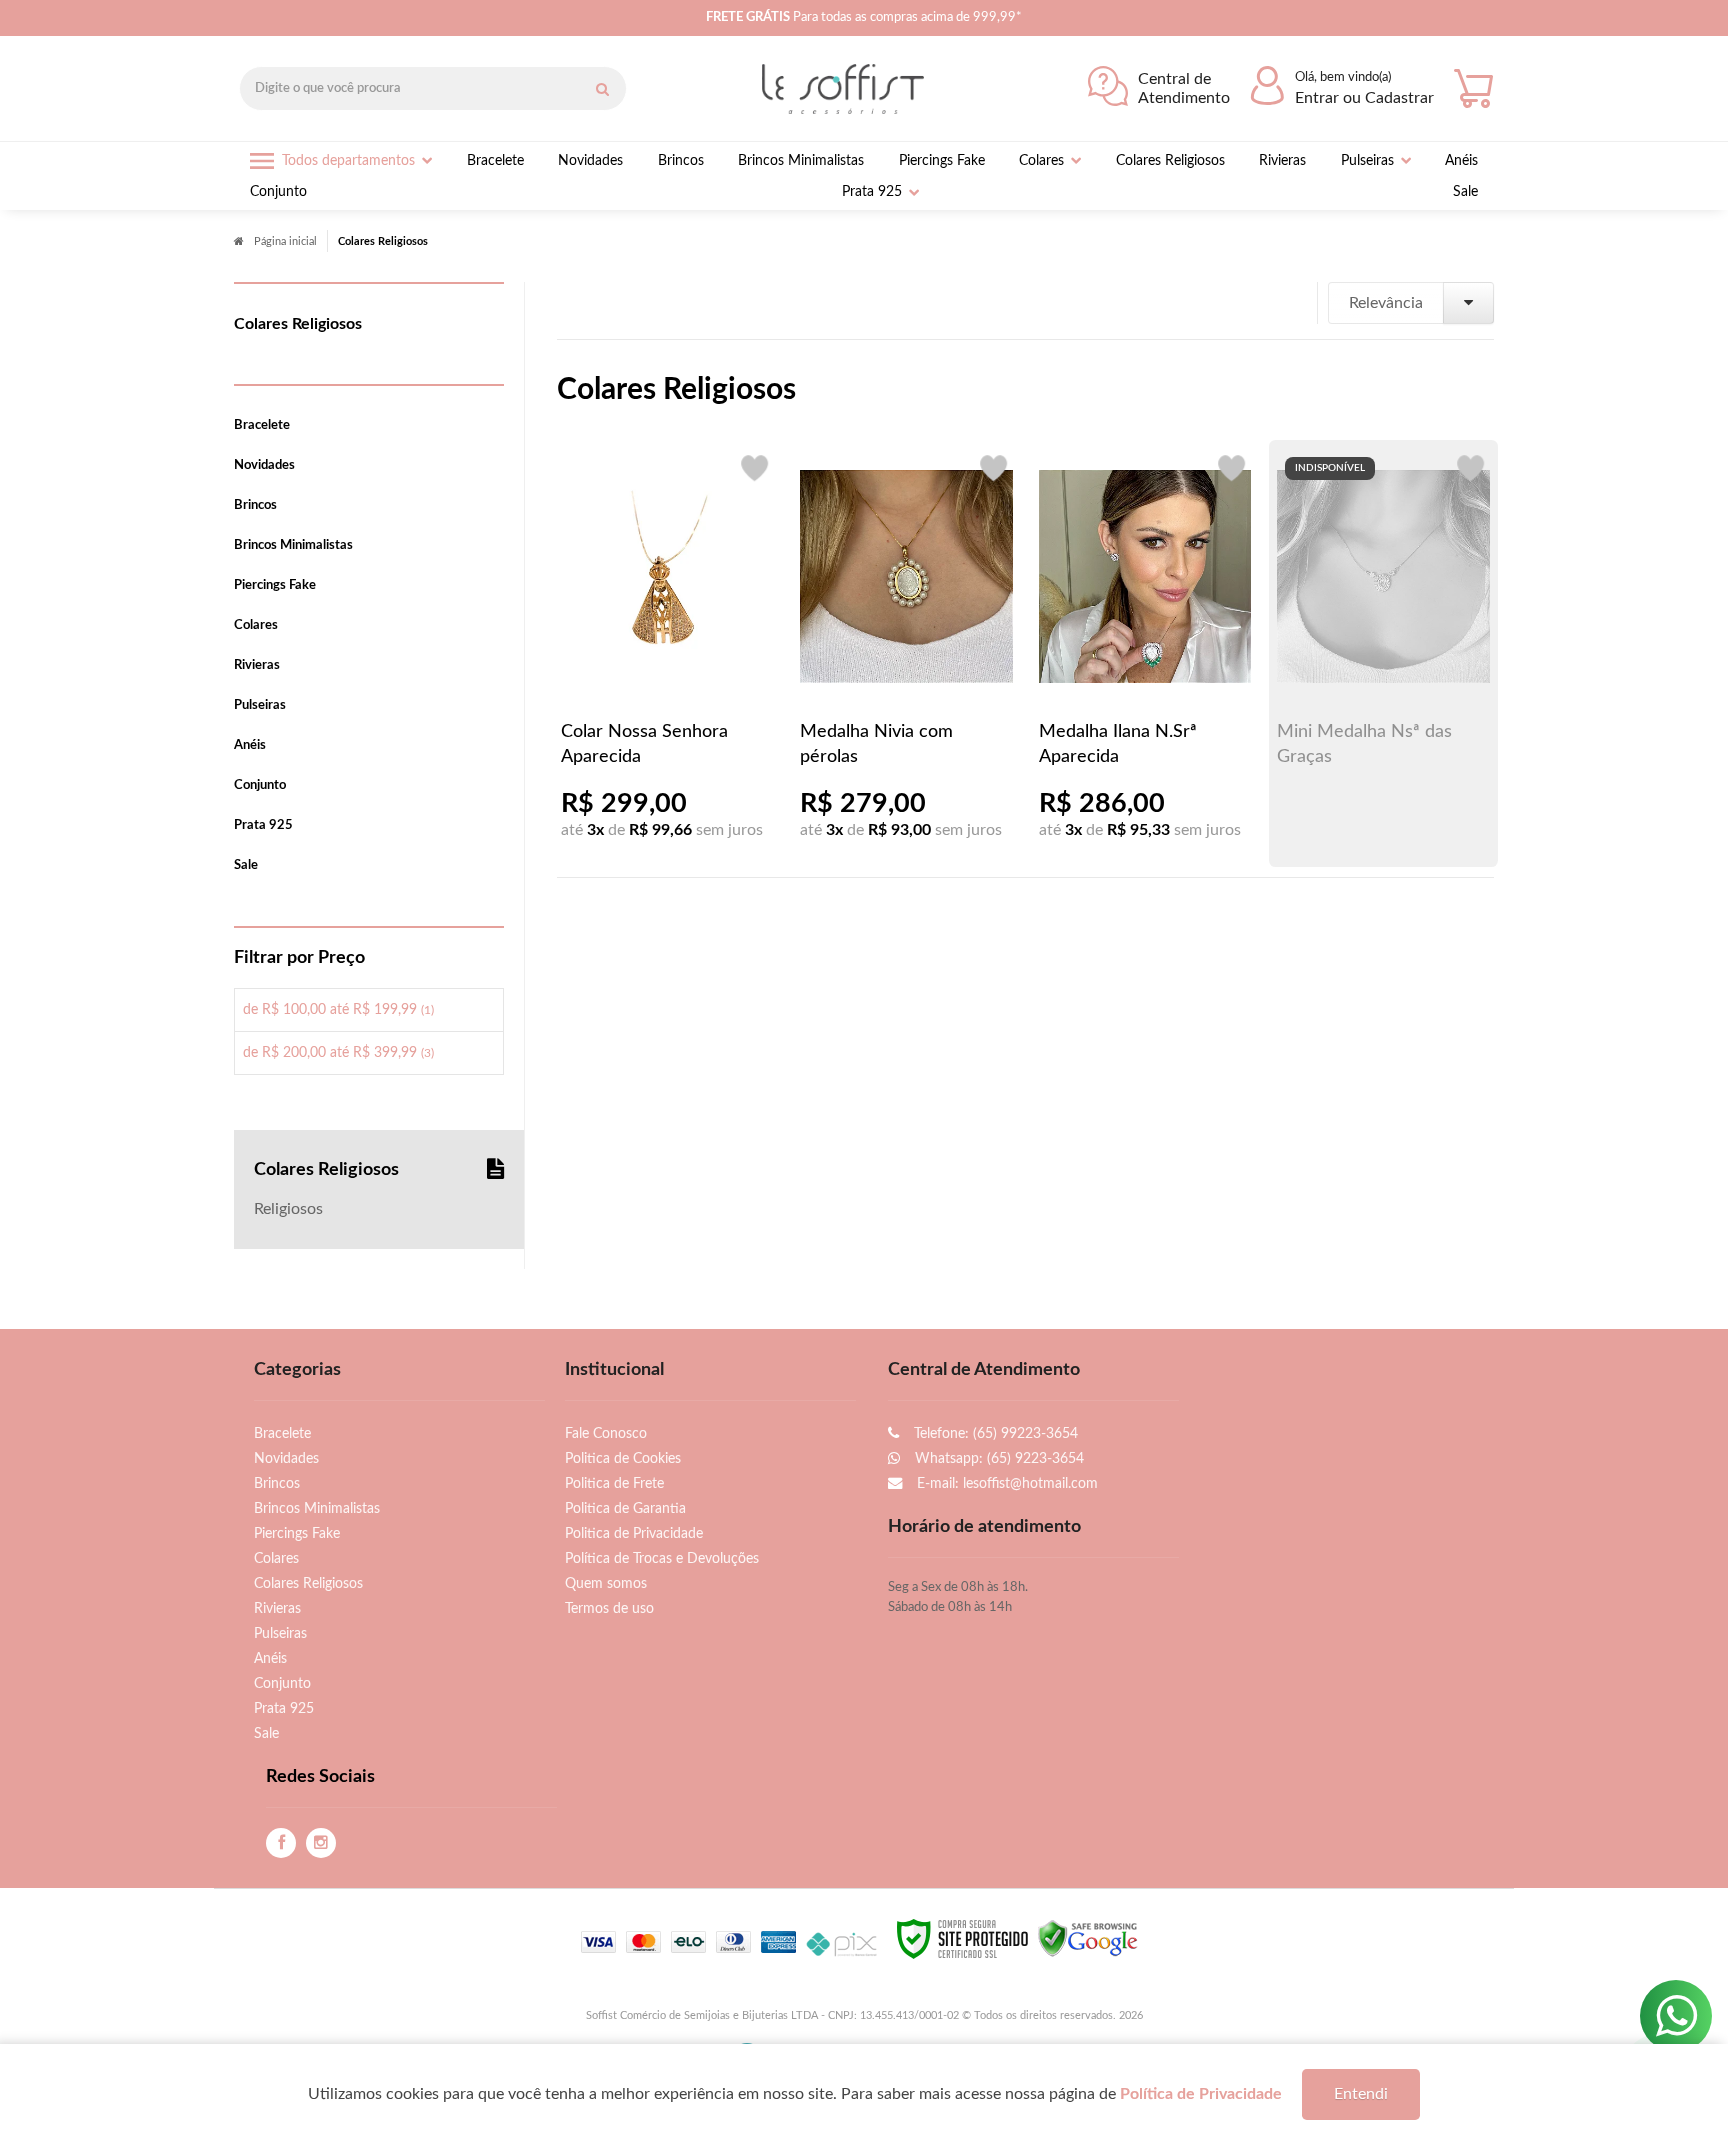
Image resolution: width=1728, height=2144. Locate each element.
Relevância (1386, 303)
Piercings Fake (297, 1533)
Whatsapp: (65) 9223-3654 (997, 1458)
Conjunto (282, 1683)
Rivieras (277, 1608)
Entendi (1361, 2094)
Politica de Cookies (623, 1458)
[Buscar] (602, 88)
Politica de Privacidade (634, 1533)
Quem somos (606, 1583)
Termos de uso (609, 1608)
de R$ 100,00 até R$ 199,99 (338, 1009)
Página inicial (285, 241)
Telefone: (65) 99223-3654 (994, 1433)
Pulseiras (280, 1633)
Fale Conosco (606, 1433)
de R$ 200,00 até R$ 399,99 (338, 1052)
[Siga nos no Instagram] (321, 1843)
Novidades (286, 1458)
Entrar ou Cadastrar (1364, 98)
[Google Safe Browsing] (1088, 1938)
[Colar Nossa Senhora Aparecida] (667, 653)
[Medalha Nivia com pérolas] (906, 653)
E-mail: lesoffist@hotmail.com (1005, 1483)
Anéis (270, 1658)
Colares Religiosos (308, 1583)
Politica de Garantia (625, 1508)
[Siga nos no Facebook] (281, 1843)
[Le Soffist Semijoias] (848, 89)
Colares (276, 1558)
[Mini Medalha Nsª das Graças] (1383, 653)
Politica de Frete (614, 1483)
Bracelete (282, 1433)
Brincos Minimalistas (317, 1508)
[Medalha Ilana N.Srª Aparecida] (1145, 653)
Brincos (277, 1483)
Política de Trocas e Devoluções (662, 1558)
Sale (266, 1733)
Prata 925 (284, 1708)
